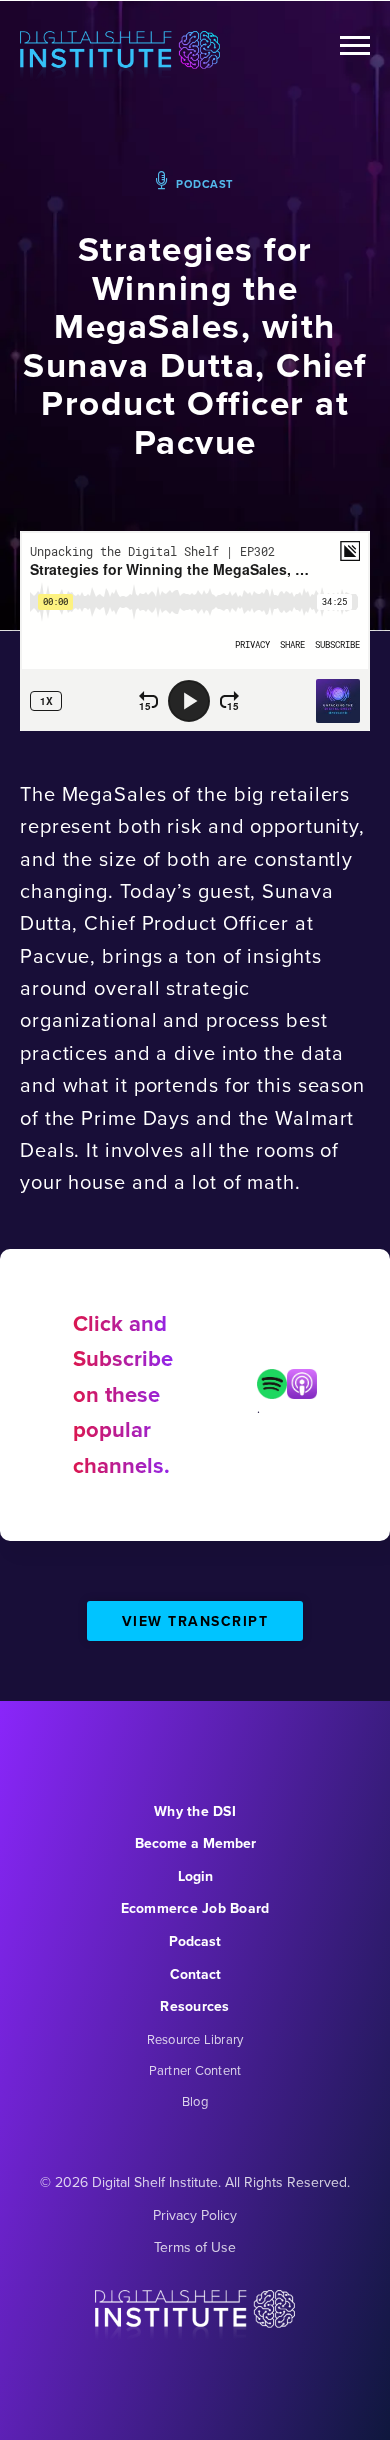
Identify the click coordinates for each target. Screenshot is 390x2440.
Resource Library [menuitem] (195, 2039)
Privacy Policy (195, 2215)
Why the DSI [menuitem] (195, 1811)
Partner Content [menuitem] (195, 2070)
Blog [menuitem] (195, 2101)
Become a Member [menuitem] (195, 1843)
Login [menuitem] (195, 1876)
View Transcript (195, 1621)
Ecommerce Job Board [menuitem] (195, 1908)
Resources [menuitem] (194, 2006)
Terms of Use (195, 2247)
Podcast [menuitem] (195, 1941)
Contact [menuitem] (195, 1974)
